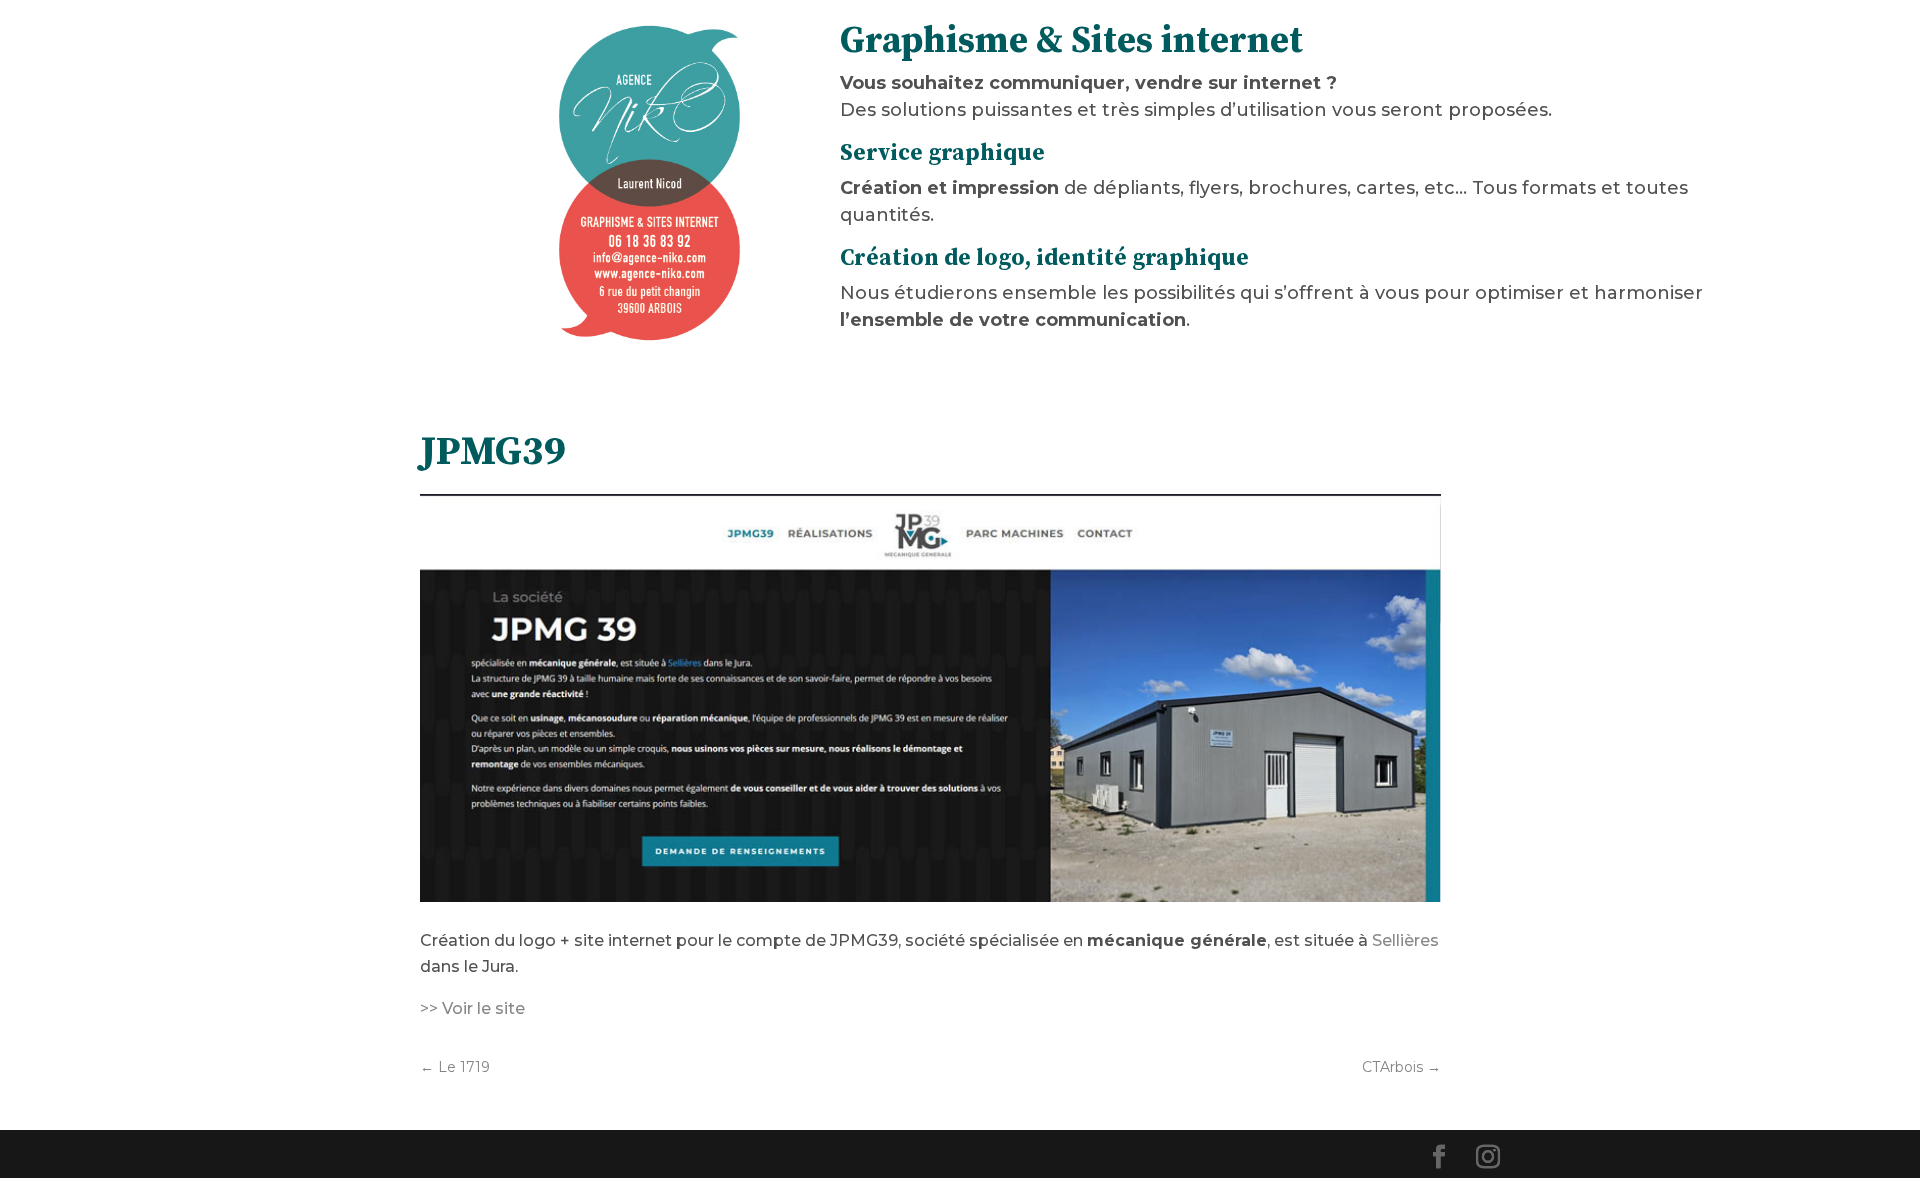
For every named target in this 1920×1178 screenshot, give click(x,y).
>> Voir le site (472, 1008)
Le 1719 (455, 1067)
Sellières (1405, 940)
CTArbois (1401, 1067)
